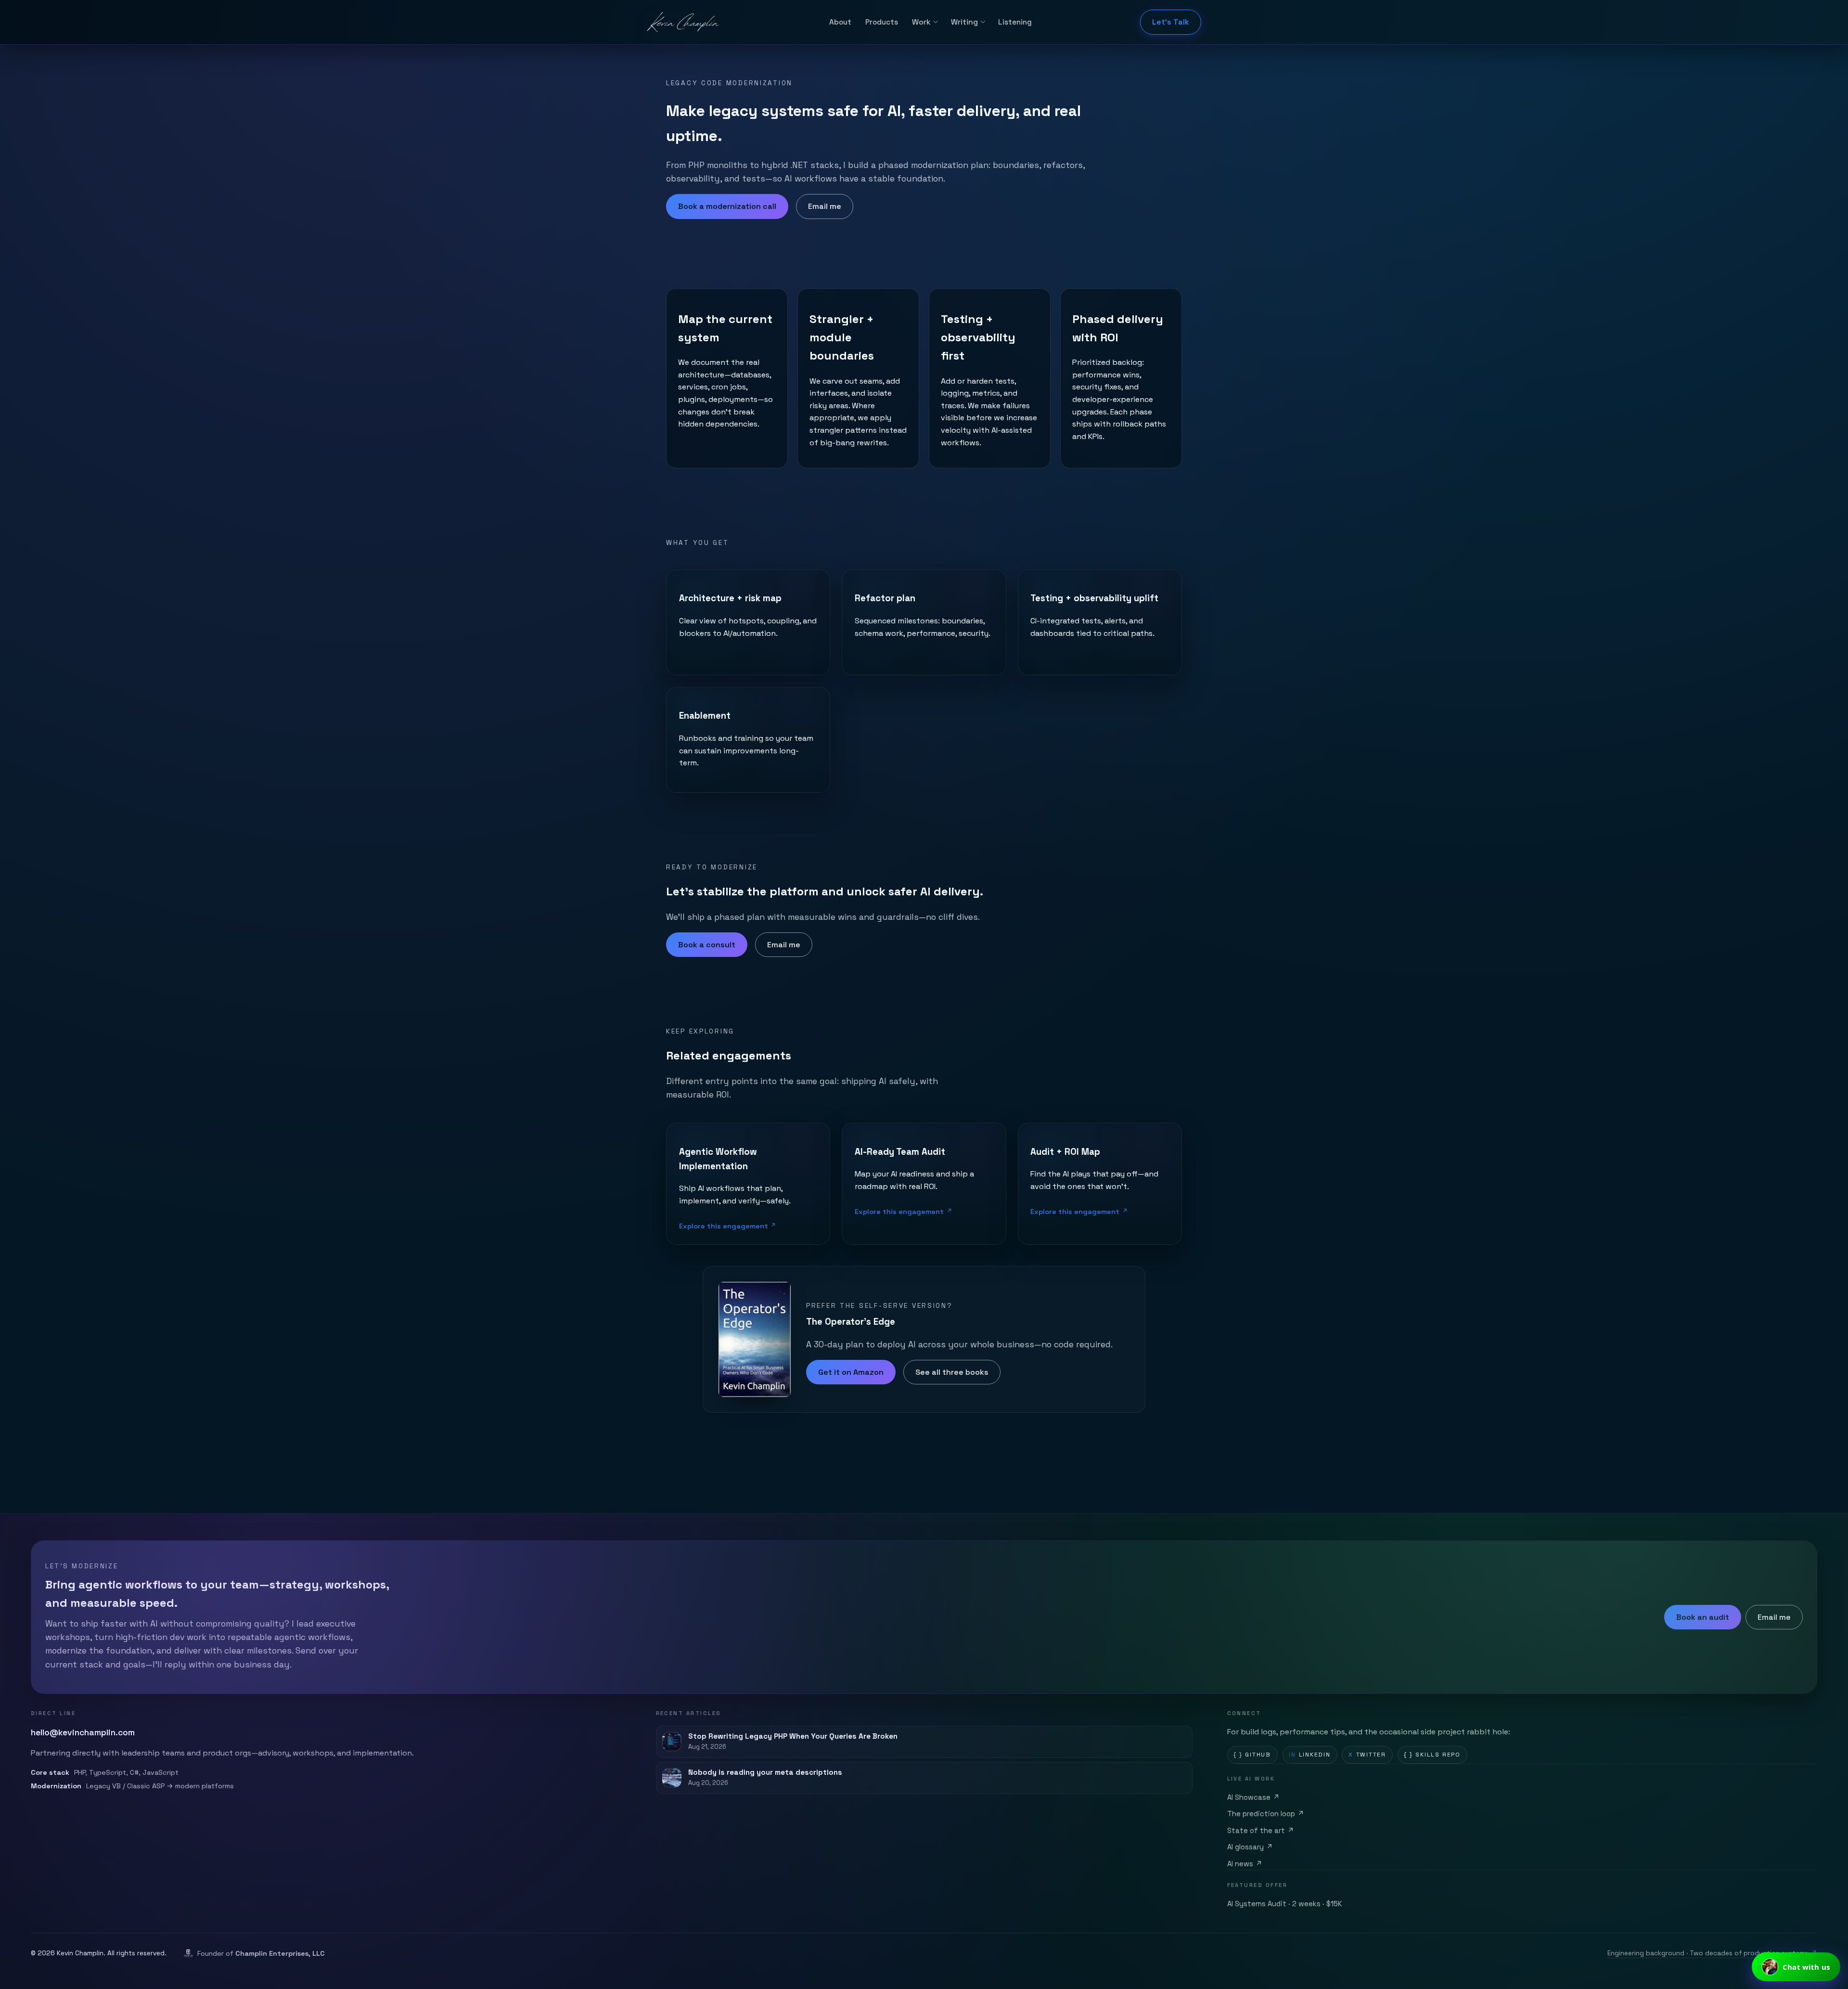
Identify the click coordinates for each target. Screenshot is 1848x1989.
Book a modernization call (727, 206)
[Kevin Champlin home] (684, 22)
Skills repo (1432, 1755)
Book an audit (1703, 1617)
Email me (825, 206)
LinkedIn (1310, 1755)
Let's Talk (1171, 22)
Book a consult (707, 945)
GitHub (1252, 1755)
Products (882, 22)
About (840, 22)
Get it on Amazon (851, 1372)
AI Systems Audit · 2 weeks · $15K (1285, 1904)
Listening (1015, 22)
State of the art (1261, 1831)
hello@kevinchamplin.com (83, 1732)
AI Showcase (1254, 1797)
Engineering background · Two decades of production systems (1712, 1953)
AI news (1245, 1864)
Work (921, 22)
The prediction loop (1266, 1814)
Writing (964, 22)
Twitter (1367, 1755)
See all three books (952, 1372)
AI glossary (1250, 1847)
